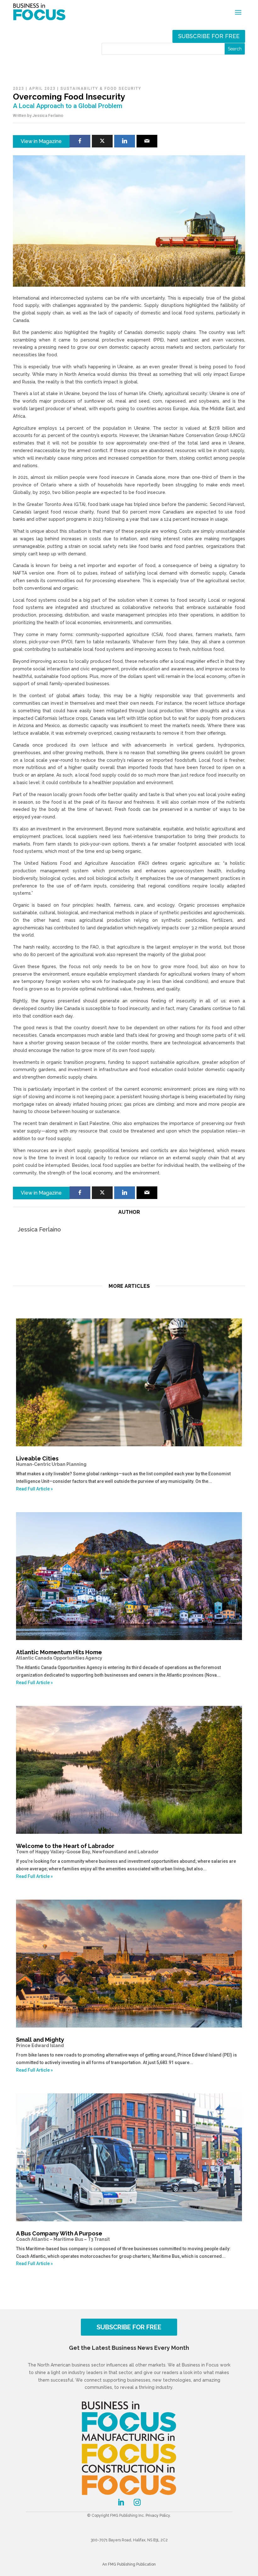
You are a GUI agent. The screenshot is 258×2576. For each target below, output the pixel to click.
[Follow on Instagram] (137, 2502)
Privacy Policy (158, 2516)
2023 (19, 89)
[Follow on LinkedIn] (121, 2502)
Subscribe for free (209, 36)
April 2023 (42, 89)
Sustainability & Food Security (101, 89)
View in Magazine (41, 141)
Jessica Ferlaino (48, 115)
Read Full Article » (34, 1489)
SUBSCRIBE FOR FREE (129, 2327)
